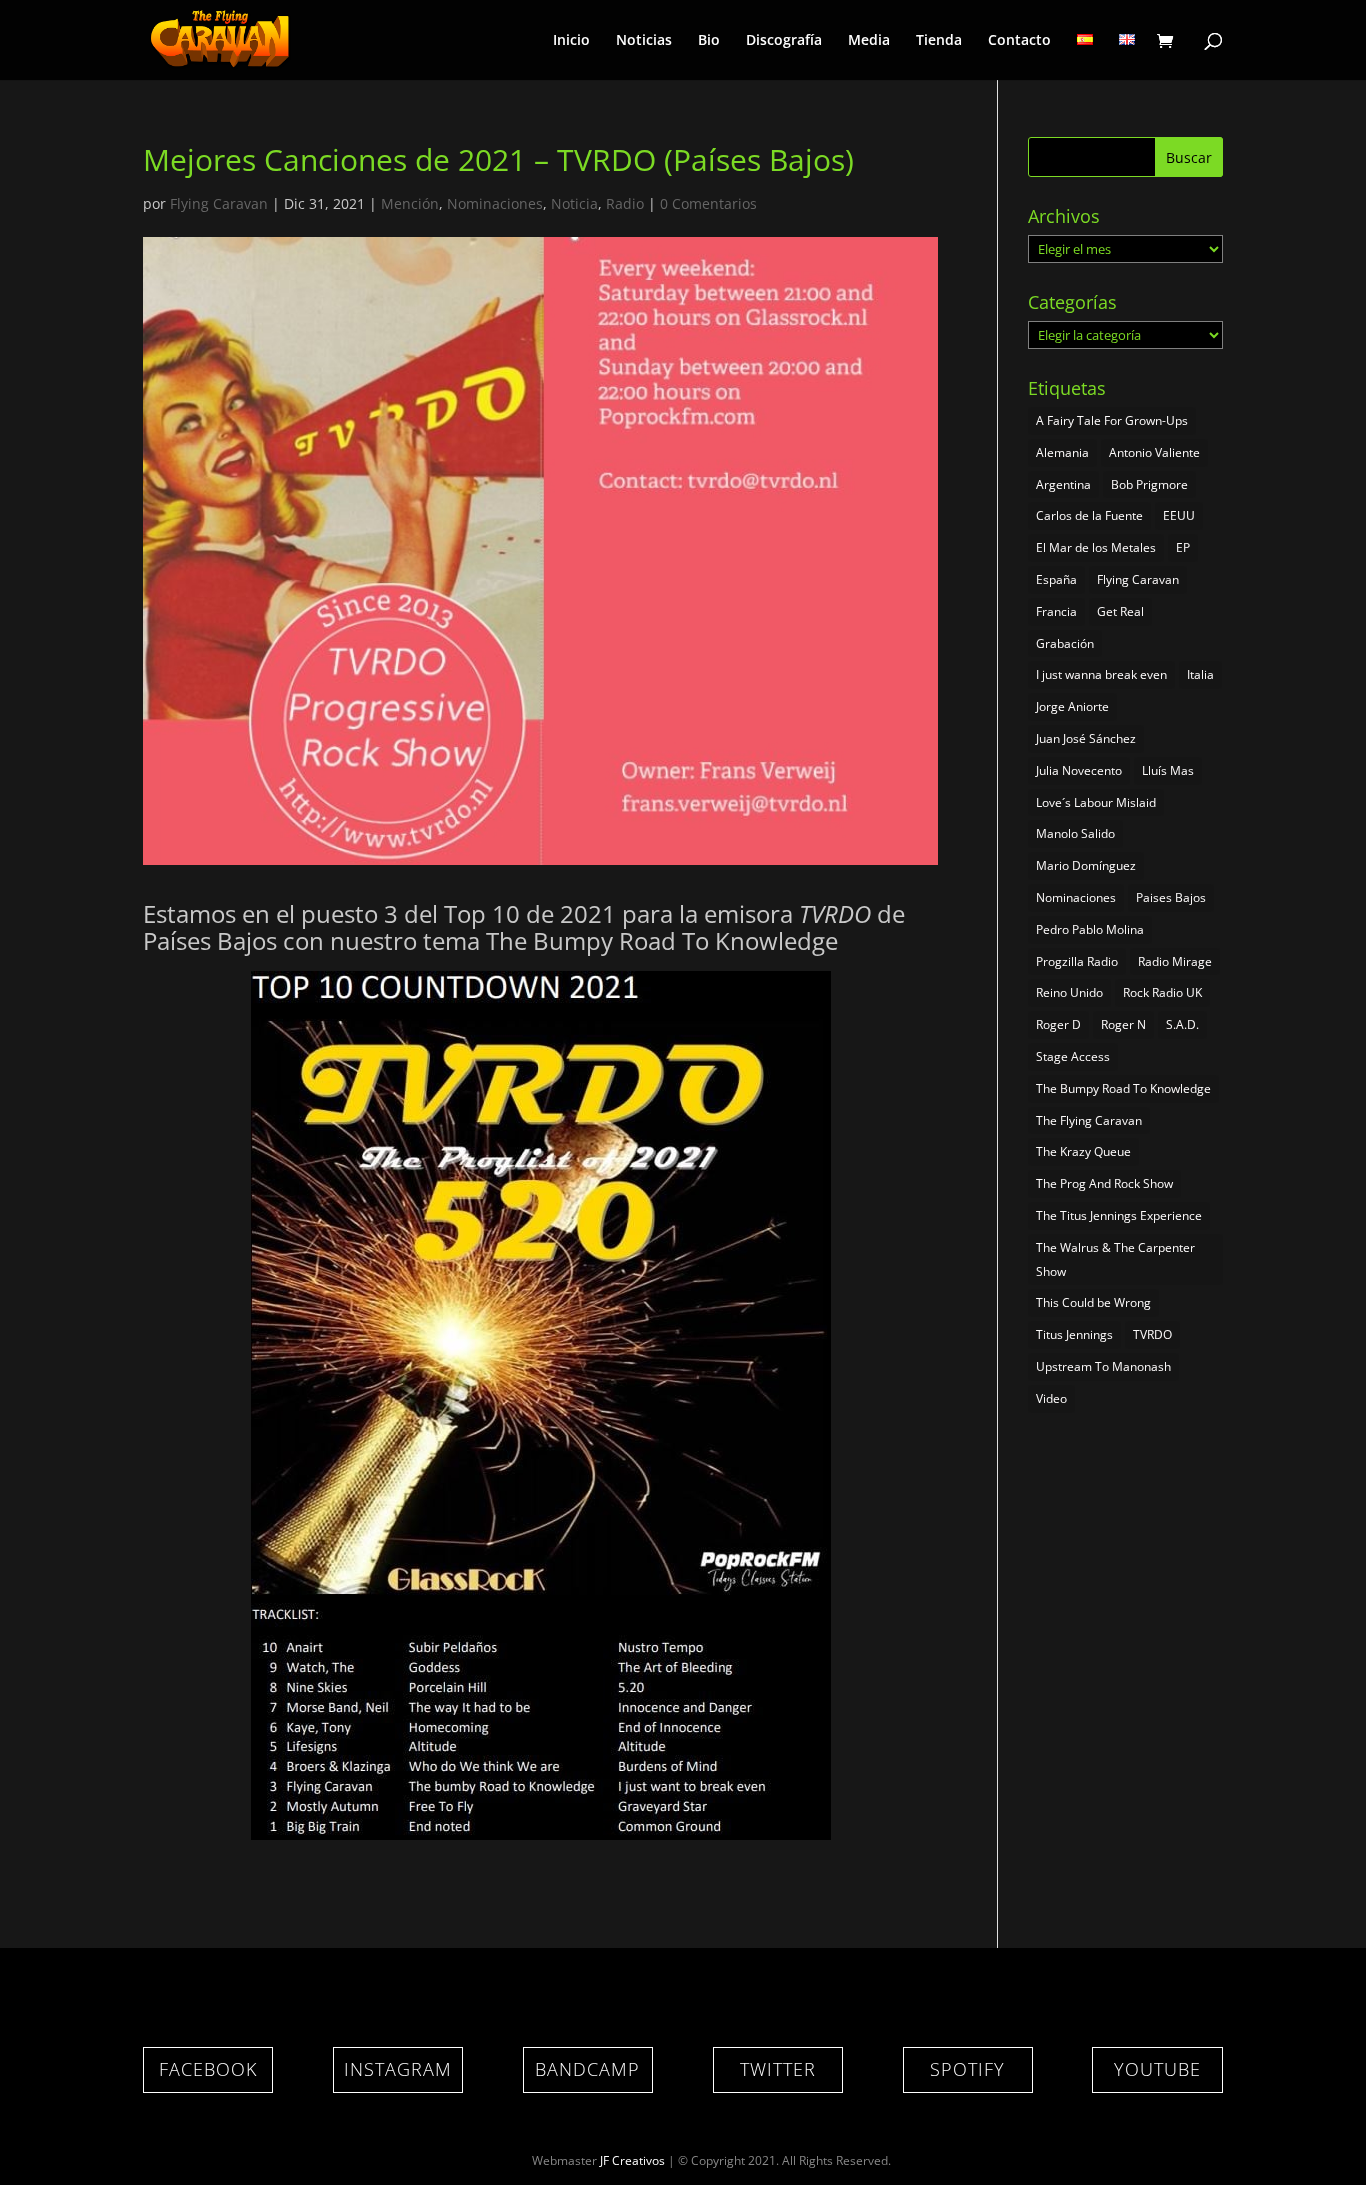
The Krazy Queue (1083, 1151)
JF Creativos (632, 2160)
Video (1051, 1398)
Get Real (1120, 611)
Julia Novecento (1079, 770)
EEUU (1179, 515)
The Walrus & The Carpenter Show (1115, 1259)
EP (1183, 547)
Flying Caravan (219, 203)
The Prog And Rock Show (1104, 1183)
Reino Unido (1069, 992)
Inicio (571, 41)
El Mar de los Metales (1096, 547)
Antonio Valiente (1154, 452)
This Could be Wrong (1093, 1302)
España (1056, 579)
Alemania (1062, 452)
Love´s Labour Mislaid (1096, 802)
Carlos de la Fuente (1089, 515)
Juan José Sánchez (1086, 738)
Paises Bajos (1171, 897)
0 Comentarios (708, 203)
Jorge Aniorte (1072, 706)
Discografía (784, 41)
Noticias (644, 41)
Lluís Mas (1168, 770)
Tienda (939, 41)
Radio (625, 203)
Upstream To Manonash (1103, 1366)
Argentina (1063, 484)
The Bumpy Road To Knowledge (1123, 1088)
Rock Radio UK (1162, 992)
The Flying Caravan (1089, 1120)
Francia (1056, 611)
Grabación (1065, 643)
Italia (1200, 674)
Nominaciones (495, 203)
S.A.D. (1182, 1024)
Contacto (1019, 41)
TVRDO (1152, 1334)
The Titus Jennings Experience (1119, 1215)
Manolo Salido (1075, 833)
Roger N (1123, 1024)
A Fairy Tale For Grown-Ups (1112, 420)
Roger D (1058, 1024)
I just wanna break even (1101, 674)
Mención (410, 203)
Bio (709, 41)
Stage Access (1073, 1056)
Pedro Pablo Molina (1090, 929)
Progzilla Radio (1077, 961)
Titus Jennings (1074, 1334)
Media (869, 41)
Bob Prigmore (1149, 484)
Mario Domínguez (1086, 865)
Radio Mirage (1175, 961)
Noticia (574, 203)
